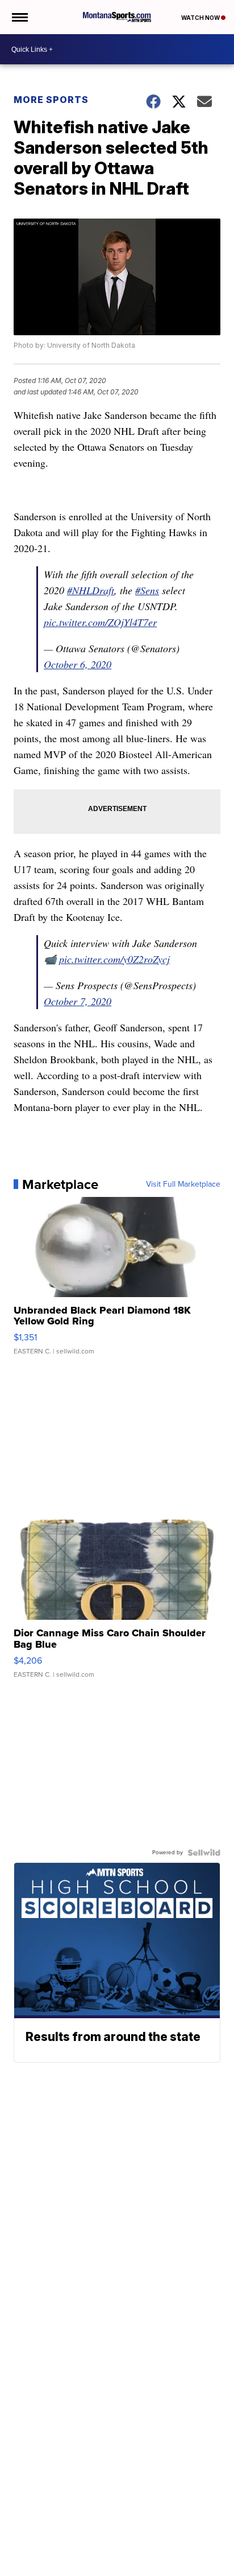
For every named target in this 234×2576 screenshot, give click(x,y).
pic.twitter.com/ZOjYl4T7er (100, 622)
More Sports (51, 100)
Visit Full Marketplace (183, 1184)
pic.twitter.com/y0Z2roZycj (114, 959)
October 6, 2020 (78, 664)
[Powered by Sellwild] (204, 1853)
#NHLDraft (91, 590)
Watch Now (201, 18)
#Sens (147, 590)
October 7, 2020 (78, 1001)
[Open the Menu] (19, 17)
